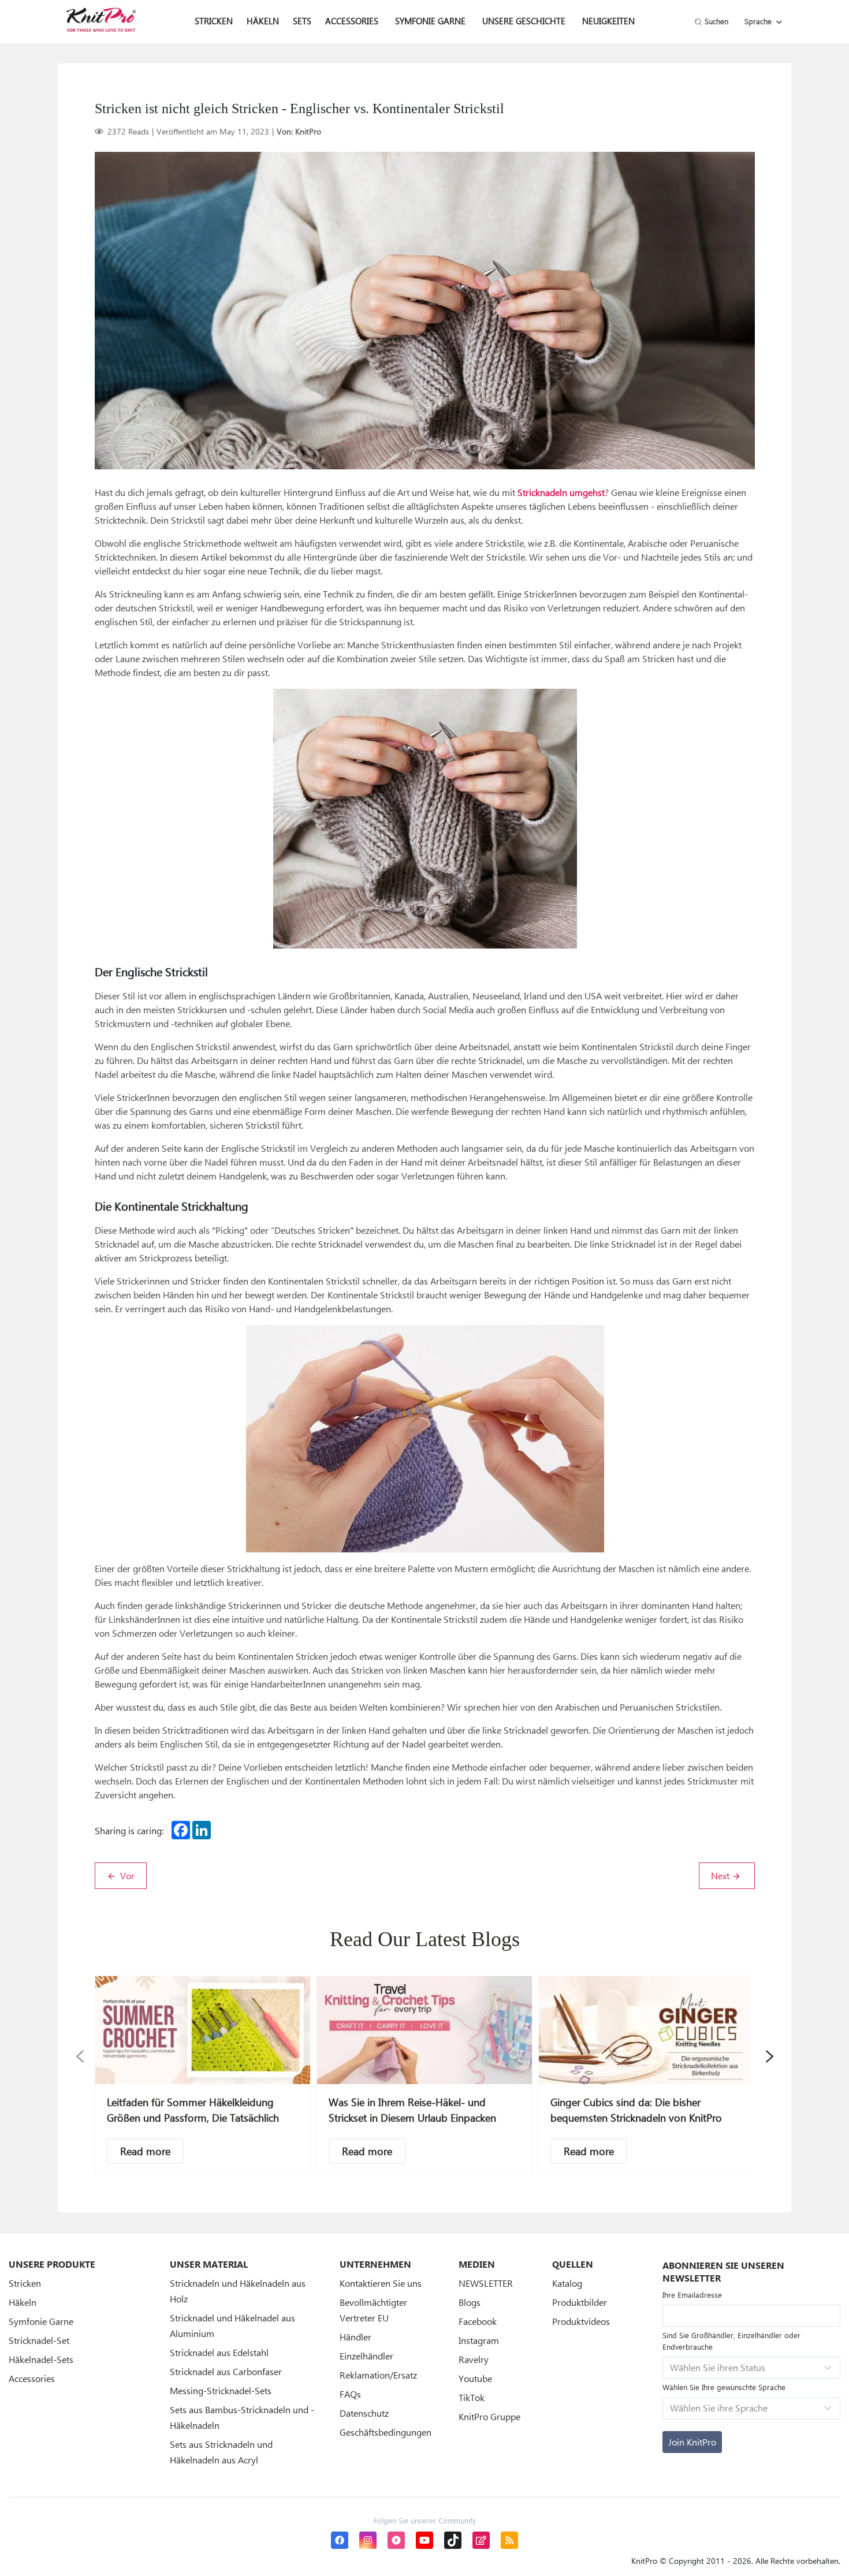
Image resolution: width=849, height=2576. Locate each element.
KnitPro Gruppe (489, 2416)
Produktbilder (580, 2302)
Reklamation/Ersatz (378, 2375)
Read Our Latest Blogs (425, 1939)
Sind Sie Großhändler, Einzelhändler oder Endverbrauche (731, 2341)
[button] (80, 2056)
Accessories (32, 2378)
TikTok (472, 2397)
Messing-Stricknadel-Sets (221, 2390)
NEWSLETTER (486, 2283)
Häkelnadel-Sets (41, 2359)
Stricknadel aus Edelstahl (219, 2352)
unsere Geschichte (524, 21)
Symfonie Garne (430, 21)
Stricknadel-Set (39, 2340)
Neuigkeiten (608, 21)
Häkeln (23, 2302)
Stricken (25, 2283)
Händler (355, 2337)
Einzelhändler (366, 2356)
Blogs (470, 2302)
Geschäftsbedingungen (386, 2432)
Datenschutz (364, 2413)
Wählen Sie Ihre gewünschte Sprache (724, 2387)
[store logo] (101, 20)
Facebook (478, 2321)
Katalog (567, 2283)
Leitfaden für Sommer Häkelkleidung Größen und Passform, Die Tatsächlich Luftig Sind (193, 2118)
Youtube (475, 2378)
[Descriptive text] (145, 2151)
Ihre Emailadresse (692, 2295)
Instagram (479, 2340)
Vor (126, 1875)
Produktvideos (581, 2321)
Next (721, 1875)
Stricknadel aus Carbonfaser (226, 2371)
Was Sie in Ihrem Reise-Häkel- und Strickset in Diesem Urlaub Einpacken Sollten (412, 2118)
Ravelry (474, 2359)
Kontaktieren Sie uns (381, 2283)
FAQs (350, 2394)
